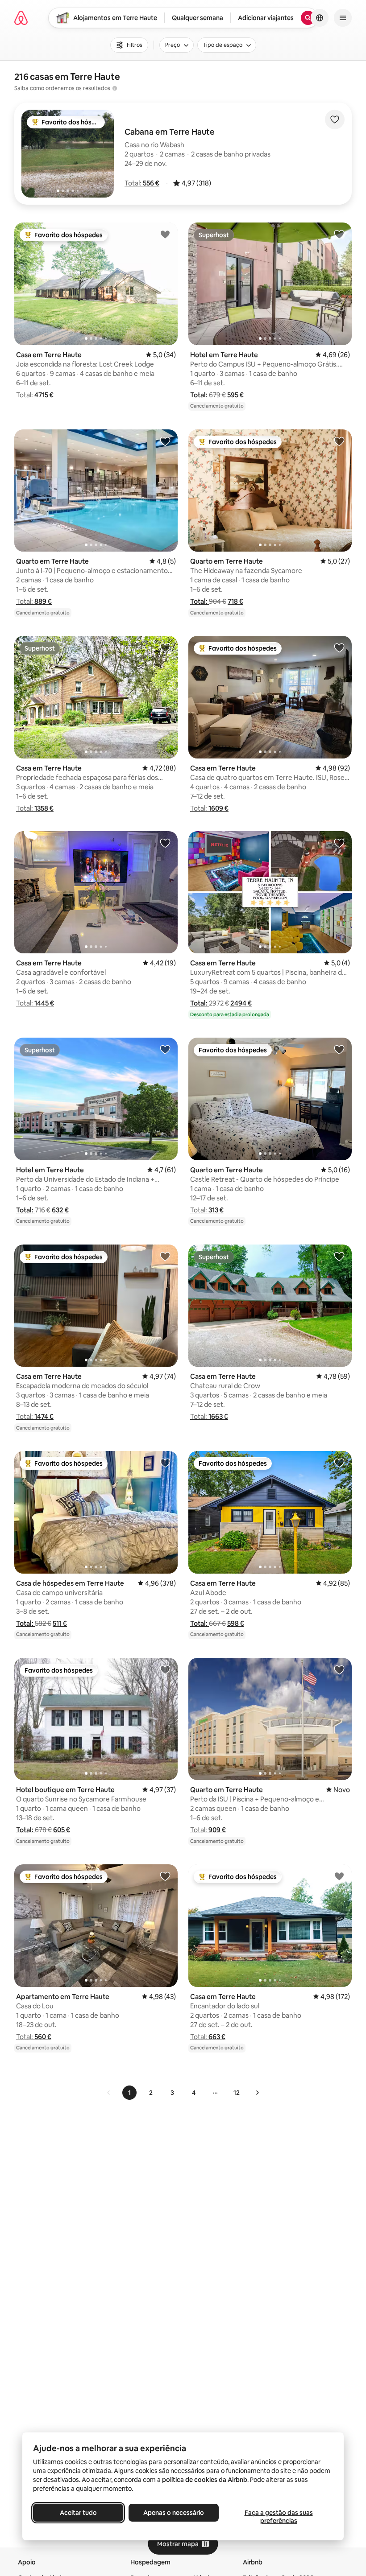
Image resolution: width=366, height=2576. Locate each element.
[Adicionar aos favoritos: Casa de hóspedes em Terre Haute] (165, 1463)
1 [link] (129, 2093)
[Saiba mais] (115, 88)
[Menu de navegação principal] (343, 18)
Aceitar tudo (78, 2513)
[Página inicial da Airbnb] (21, 18)
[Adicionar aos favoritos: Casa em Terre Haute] (165, 234)
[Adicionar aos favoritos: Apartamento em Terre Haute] (165, 1876)
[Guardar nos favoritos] (335, 120)
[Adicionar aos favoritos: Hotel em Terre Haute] (339, 234)
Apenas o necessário (174, 2513)
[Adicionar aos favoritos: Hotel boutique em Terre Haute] (165, 1669)
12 (237, 2093)
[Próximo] (257, 2093)
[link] (109, 2093)
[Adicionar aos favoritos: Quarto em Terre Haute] (165, 441)
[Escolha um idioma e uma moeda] (320, 18)
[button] (142, 183)
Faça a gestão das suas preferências (279, 2517)
